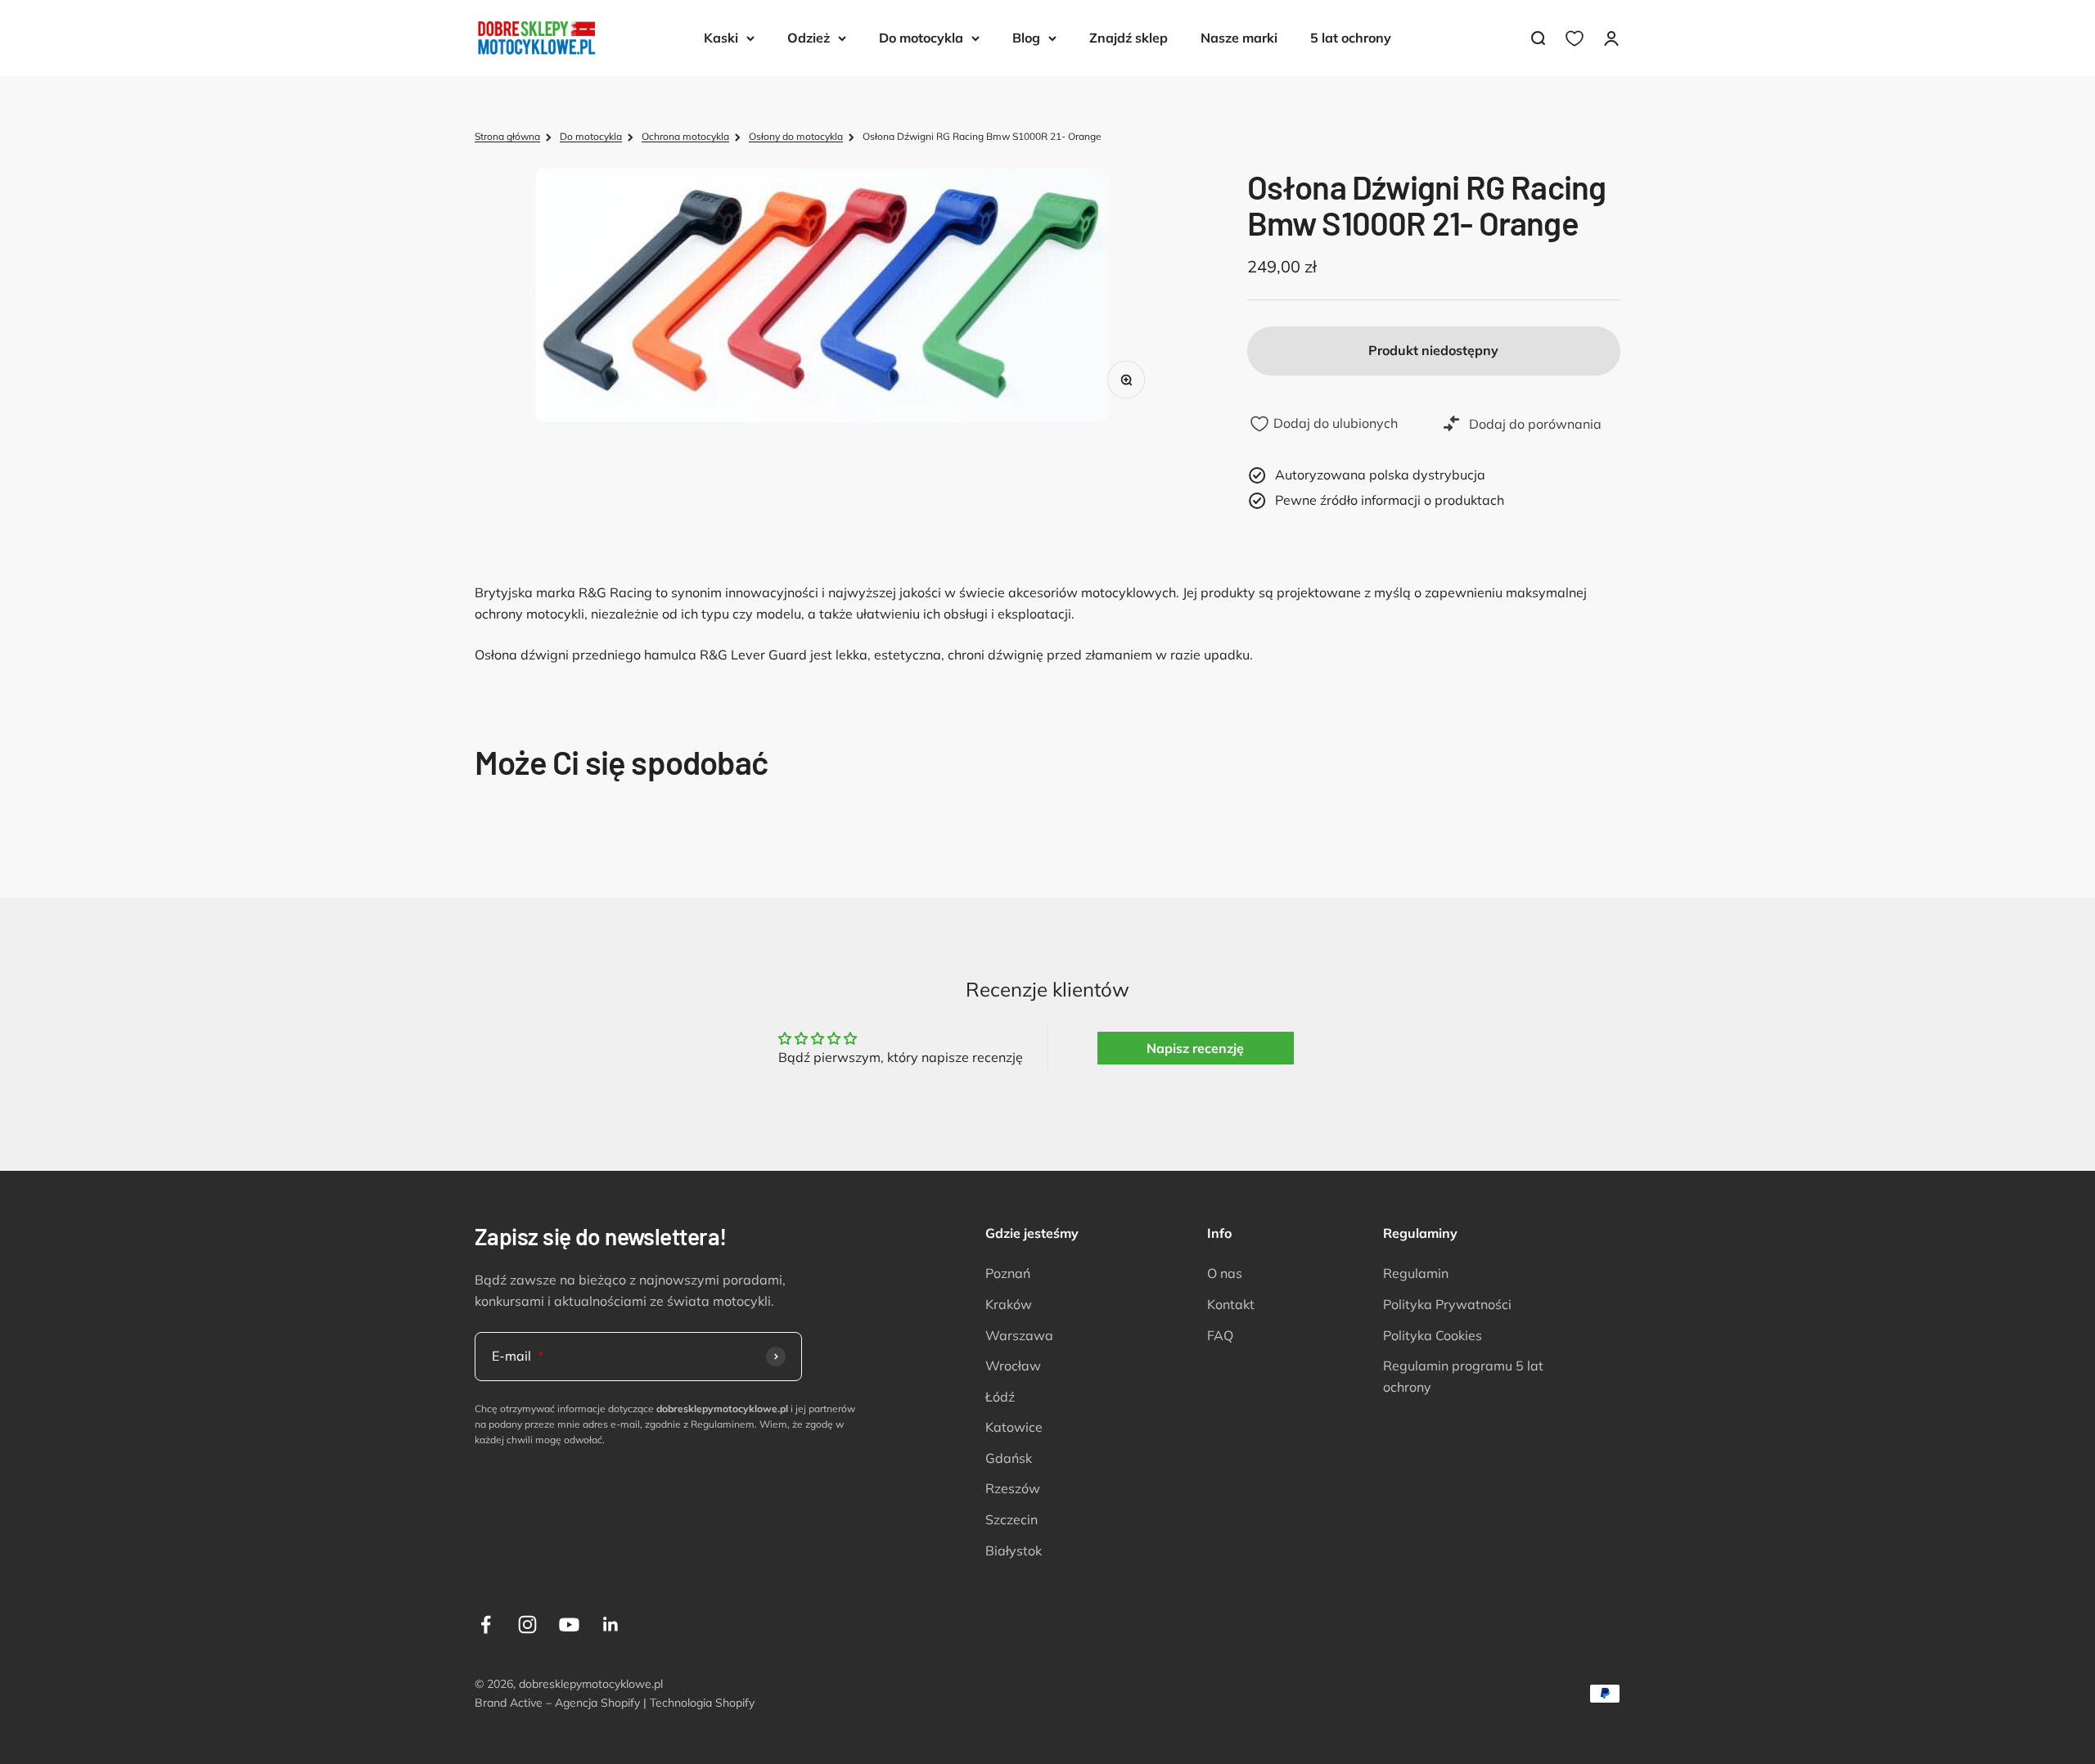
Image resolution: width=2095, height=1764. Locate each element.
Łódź (1000, 1397)
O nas (1225, 1273)
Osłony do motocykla (796, 136)
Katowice (1014, 1427)
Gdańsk (1009, 1458)
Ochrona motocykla (685, 136)
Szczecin (1011, 1519)
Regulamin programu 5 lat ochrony (1463, 1376)
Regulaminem (723, 1424)
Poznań (1008, 1273)
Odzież (809, 38)
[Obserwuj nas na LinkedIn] (611, 1624)
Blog (1026, 38)
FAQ (1220, 1335)
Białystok (1014, 1550)
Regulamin (1416, 1273)
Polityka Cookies (1433, 1335)
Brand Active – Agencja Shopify (557, 1703)
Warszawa (1019, 1335)
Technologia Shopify (702, 1703)
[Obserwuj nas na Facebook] (486, 1624)
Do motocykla (921, 38)
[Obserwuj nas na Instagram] (527, 1624)
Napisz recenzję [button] (1195, 1048)
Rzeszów (1013, 1488)
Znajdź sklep (1129, 38)
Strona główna (507, 136)
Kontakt (1231, 1304)
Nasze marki (1239, 38)
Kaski (721, 38)
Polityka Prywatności (1447, 1304)
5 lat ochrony (1351, 38)
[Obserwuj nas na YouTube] (569, 1624)
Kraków (1009, 1304)
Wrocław (1013, 1366)
